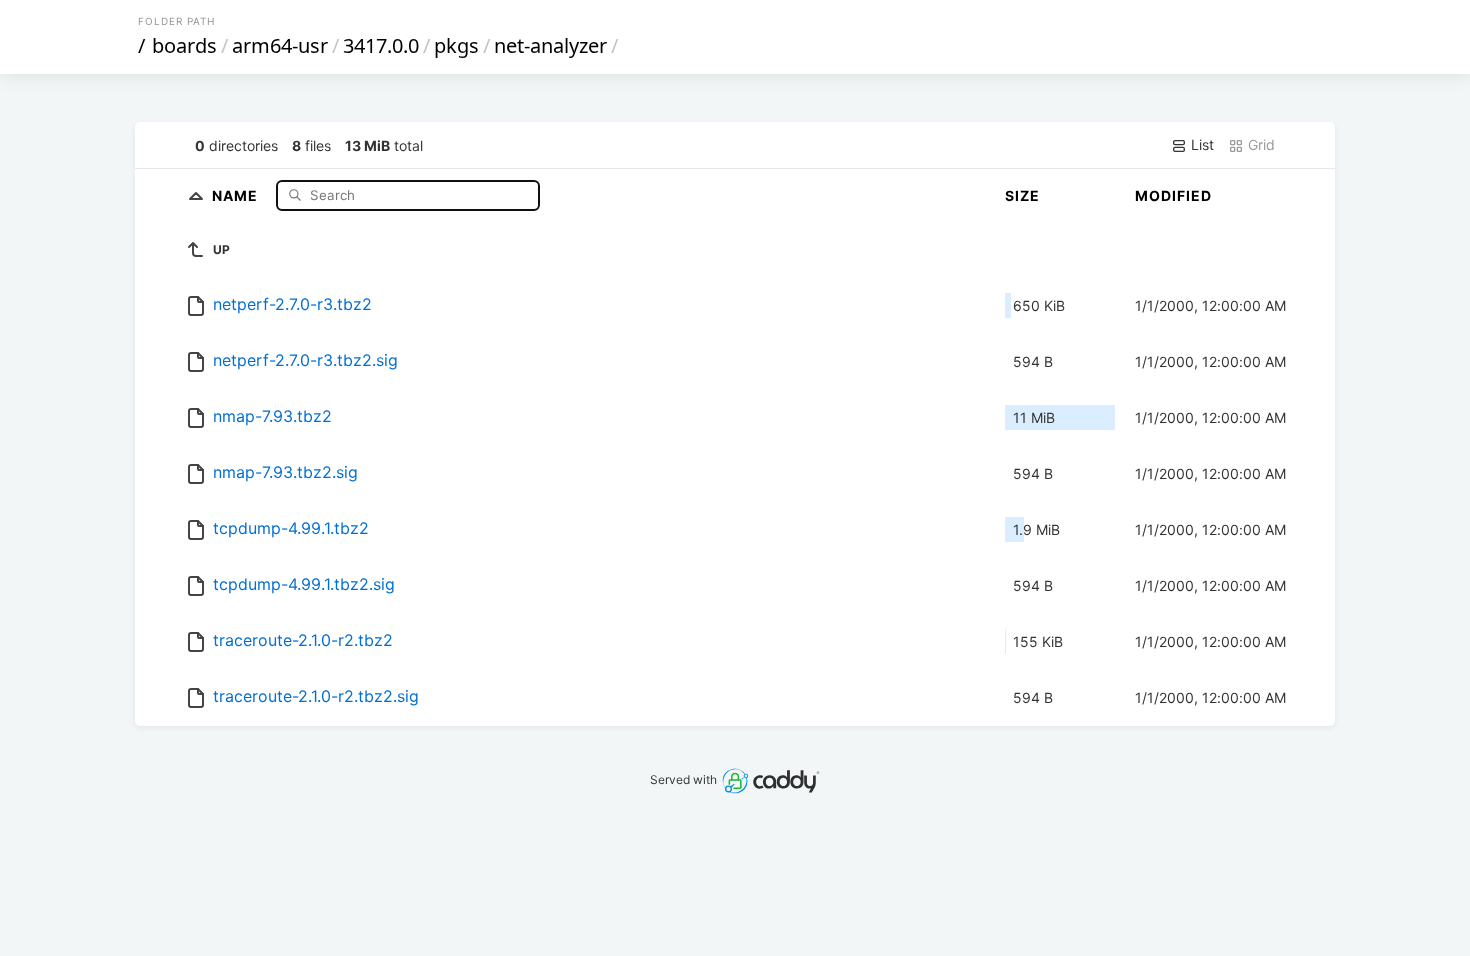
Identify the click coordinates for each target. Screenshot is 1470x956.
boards (184, 45)
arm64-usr (280, 45)
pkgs (456, 45)
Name (237, 194)
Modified (1173, 195)
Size (1022, 195)
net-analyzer (550, 45)
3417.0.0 (381, 45)
